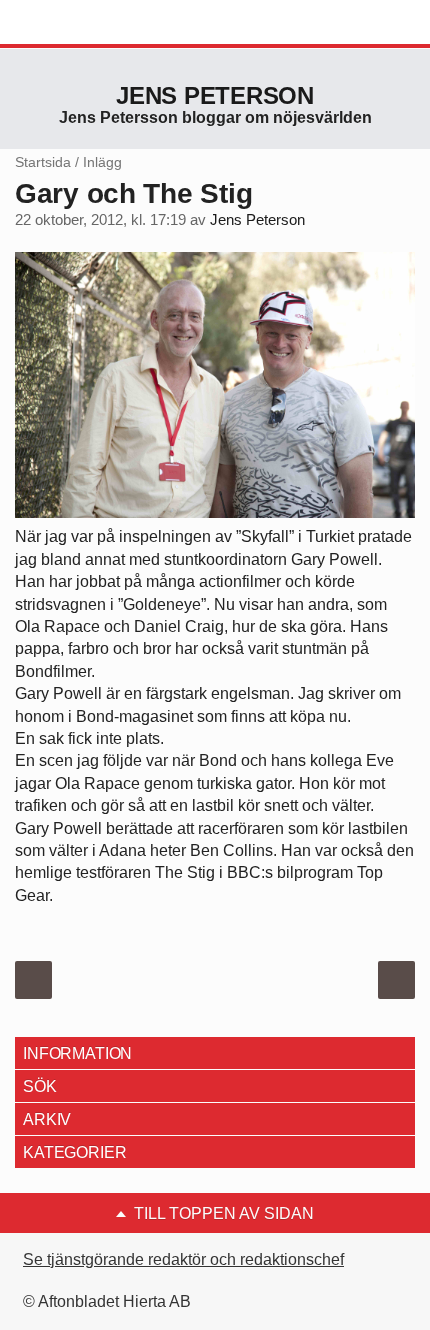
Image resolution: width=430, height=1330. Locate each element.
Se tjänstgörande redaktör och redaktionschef (183, 1259)
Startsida (43, 162)
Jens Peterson (215, 95)
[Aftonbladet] (90, 23)
